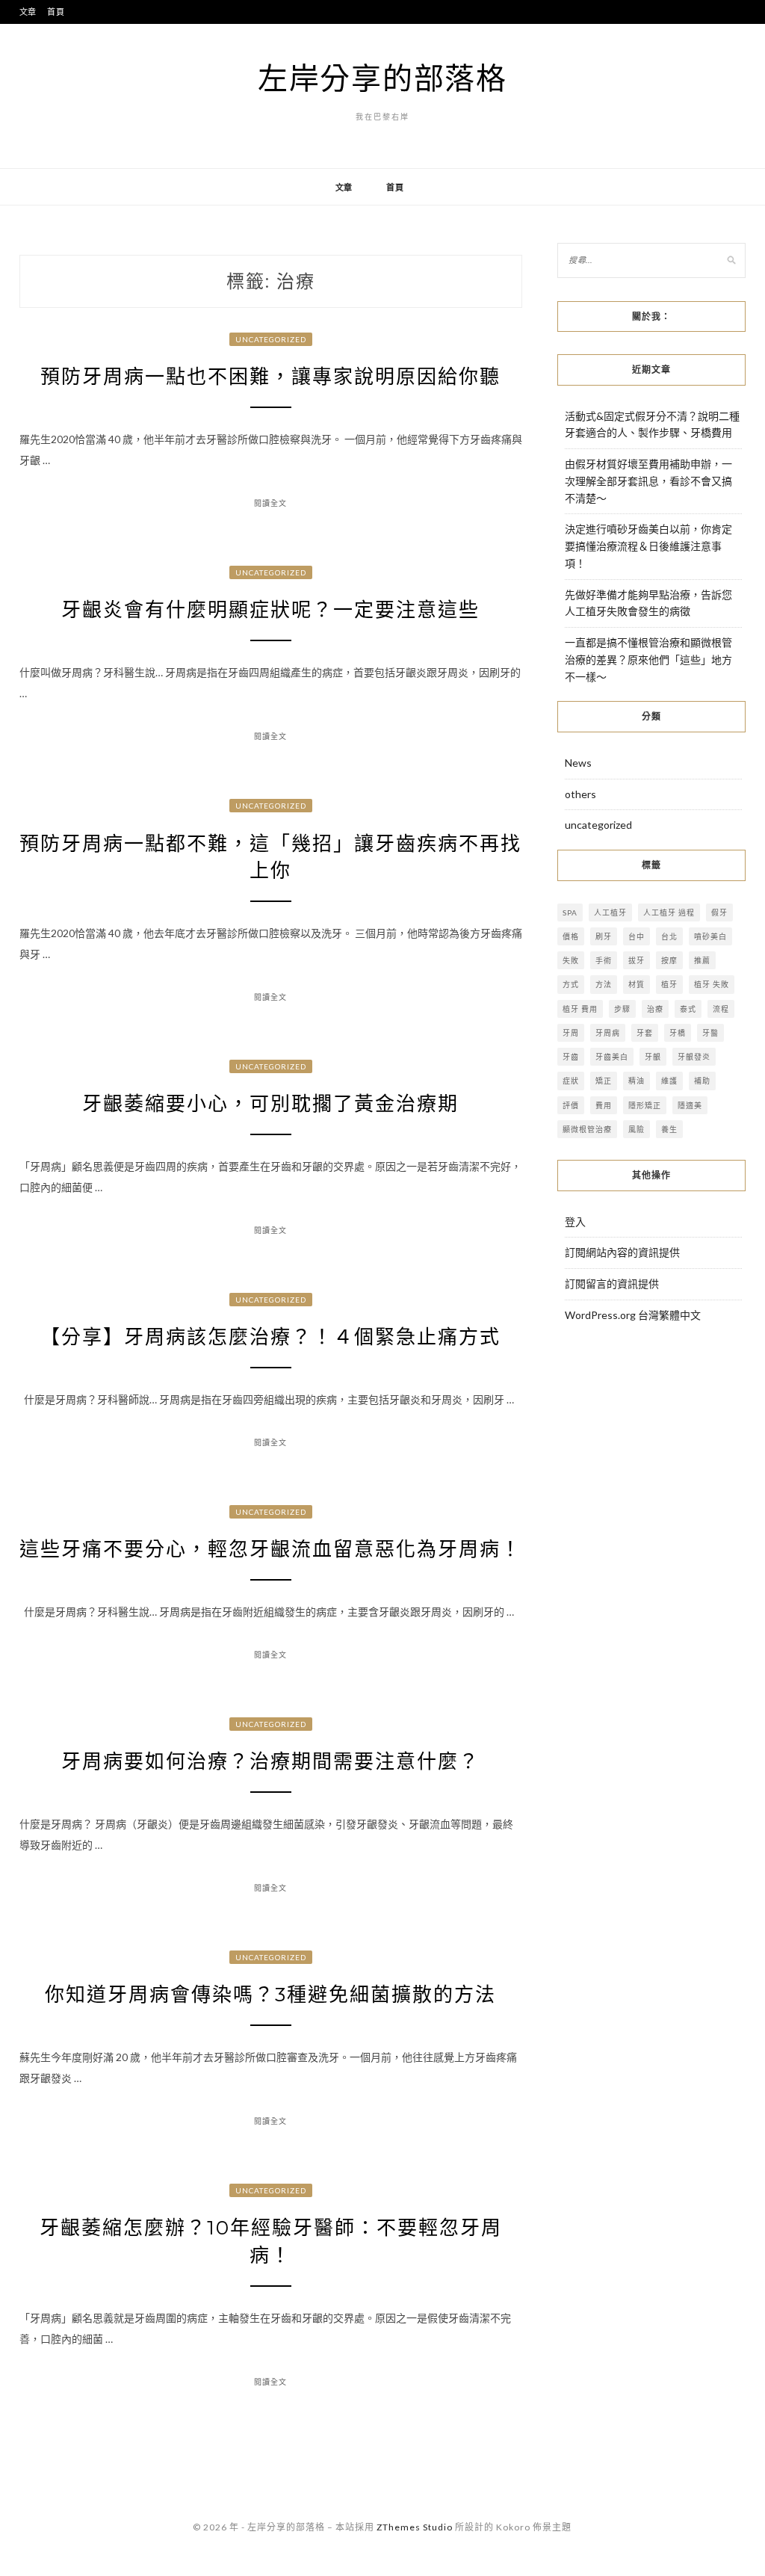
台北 (669, 936)
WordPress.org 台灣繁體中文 (633, 1315)
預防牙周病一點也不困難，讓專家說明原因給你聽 (270, 377)
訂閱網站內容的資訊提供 (622, 1252)
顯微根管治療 (587, 1129)
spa (570, 912)
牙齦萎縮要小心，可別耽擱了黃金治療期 (270, 1104)
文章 (28, 12)
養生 (669, 1129)
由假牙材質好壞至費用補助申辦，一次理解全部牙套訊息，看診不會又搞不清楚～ (648, 481)
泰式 (688, 1009)
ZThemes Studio (415, 2527)
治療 (655, 1009)
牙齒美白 (612, 1057)
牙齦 (653, 1057)
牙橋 (678, 1033)
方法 (604, 984)
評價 (571, 1105)
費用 (604, 1105)
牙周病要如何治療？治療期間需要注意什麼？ (270, 1761)
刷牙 (604, 936)
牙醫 (710, 1033)
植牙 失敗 (712, 984)
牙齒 (571, 1057)
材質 (637, 984)
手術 (604, 960)
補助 (702, 1081)
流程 (721, 1009)
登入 (575, 1221)
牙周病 (608, 1033)
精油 (637, 1081)
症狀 (571, 1081)
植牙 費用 (580, 1009)
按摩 (669, 960)
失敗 (571, 960)
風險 (637, 1129)
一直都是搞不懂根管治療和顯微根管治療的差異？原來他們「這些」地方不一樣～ (648, 660)
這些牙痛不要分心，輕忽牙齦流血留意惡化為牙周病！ (270, 1549)
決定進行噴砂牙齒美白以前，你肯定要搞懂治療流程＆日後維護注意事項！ (648, 546)
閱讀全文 (270, 503)
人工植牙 (610, 912)
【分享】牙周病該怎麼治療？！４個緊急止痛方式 (270, 1337)
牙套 (645, 1033)
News (578, 763)
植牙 (669, 984)
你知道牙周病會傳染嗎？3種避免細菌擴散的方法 (270, 1995)
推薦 (702, 960)
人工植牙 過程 (669, 912)
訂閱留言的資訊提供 (612, 1284)
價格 (571, 936)
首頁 (56, 12)
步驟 (622, 1009)
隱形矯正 (645, 1105)
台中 (637, 936)
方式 (571, 984)
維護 (669, 1081)
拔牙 (637, 960)
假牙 (719, 912)
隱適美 (690, 1105)
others (580, 794)
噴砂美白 (710, 936)
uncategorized (271, 339)
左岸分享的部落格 (382, 78)
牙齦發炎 (694, 1057)
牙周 (571, 1033)
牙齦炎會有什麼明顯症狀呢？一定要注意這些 (270, 610)
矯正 (604, 1081)
